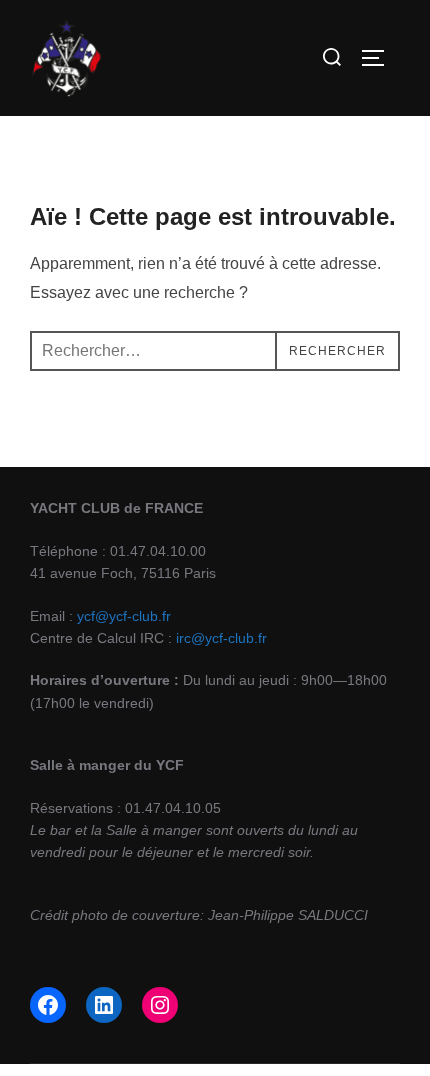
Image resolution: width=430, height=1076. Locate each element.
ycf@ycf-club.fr (124, 616)
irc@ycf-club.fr (221, 638)
